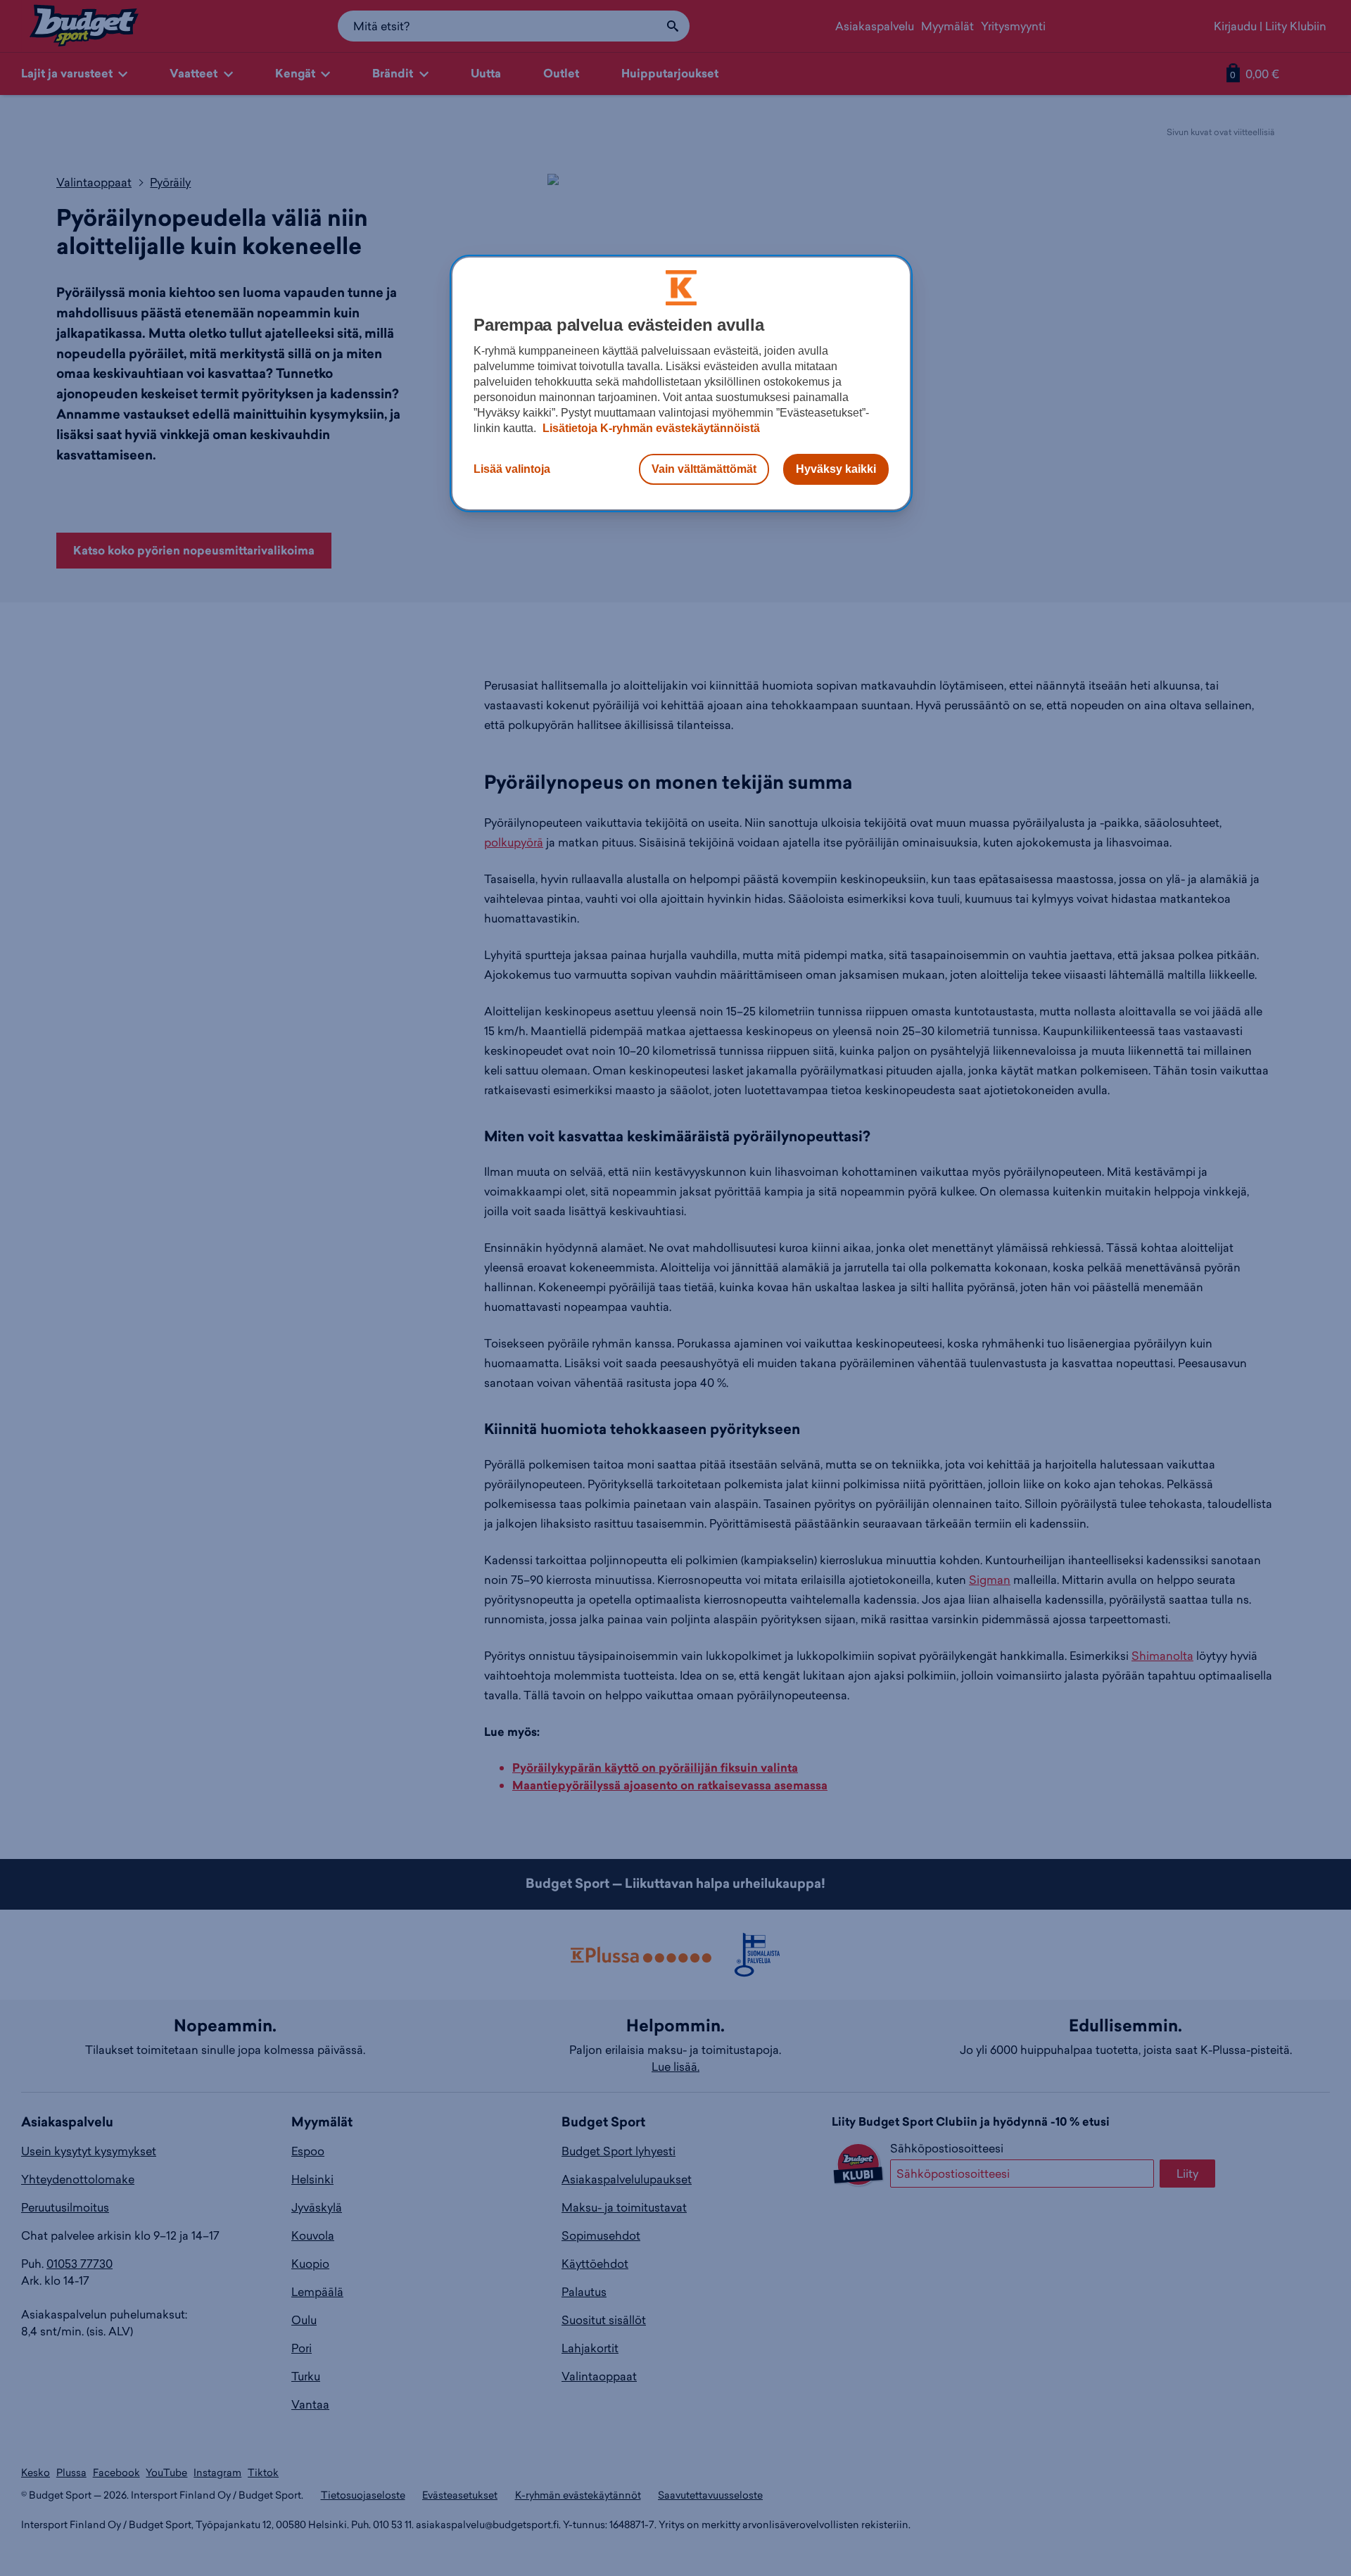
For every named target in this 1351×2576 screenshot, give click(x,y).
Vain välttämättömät (704, 469)
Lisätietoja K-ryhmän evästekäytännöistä (650, 428)
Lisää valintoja (512, 469)
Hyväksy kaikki (836, 469)
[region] (681, 383)
